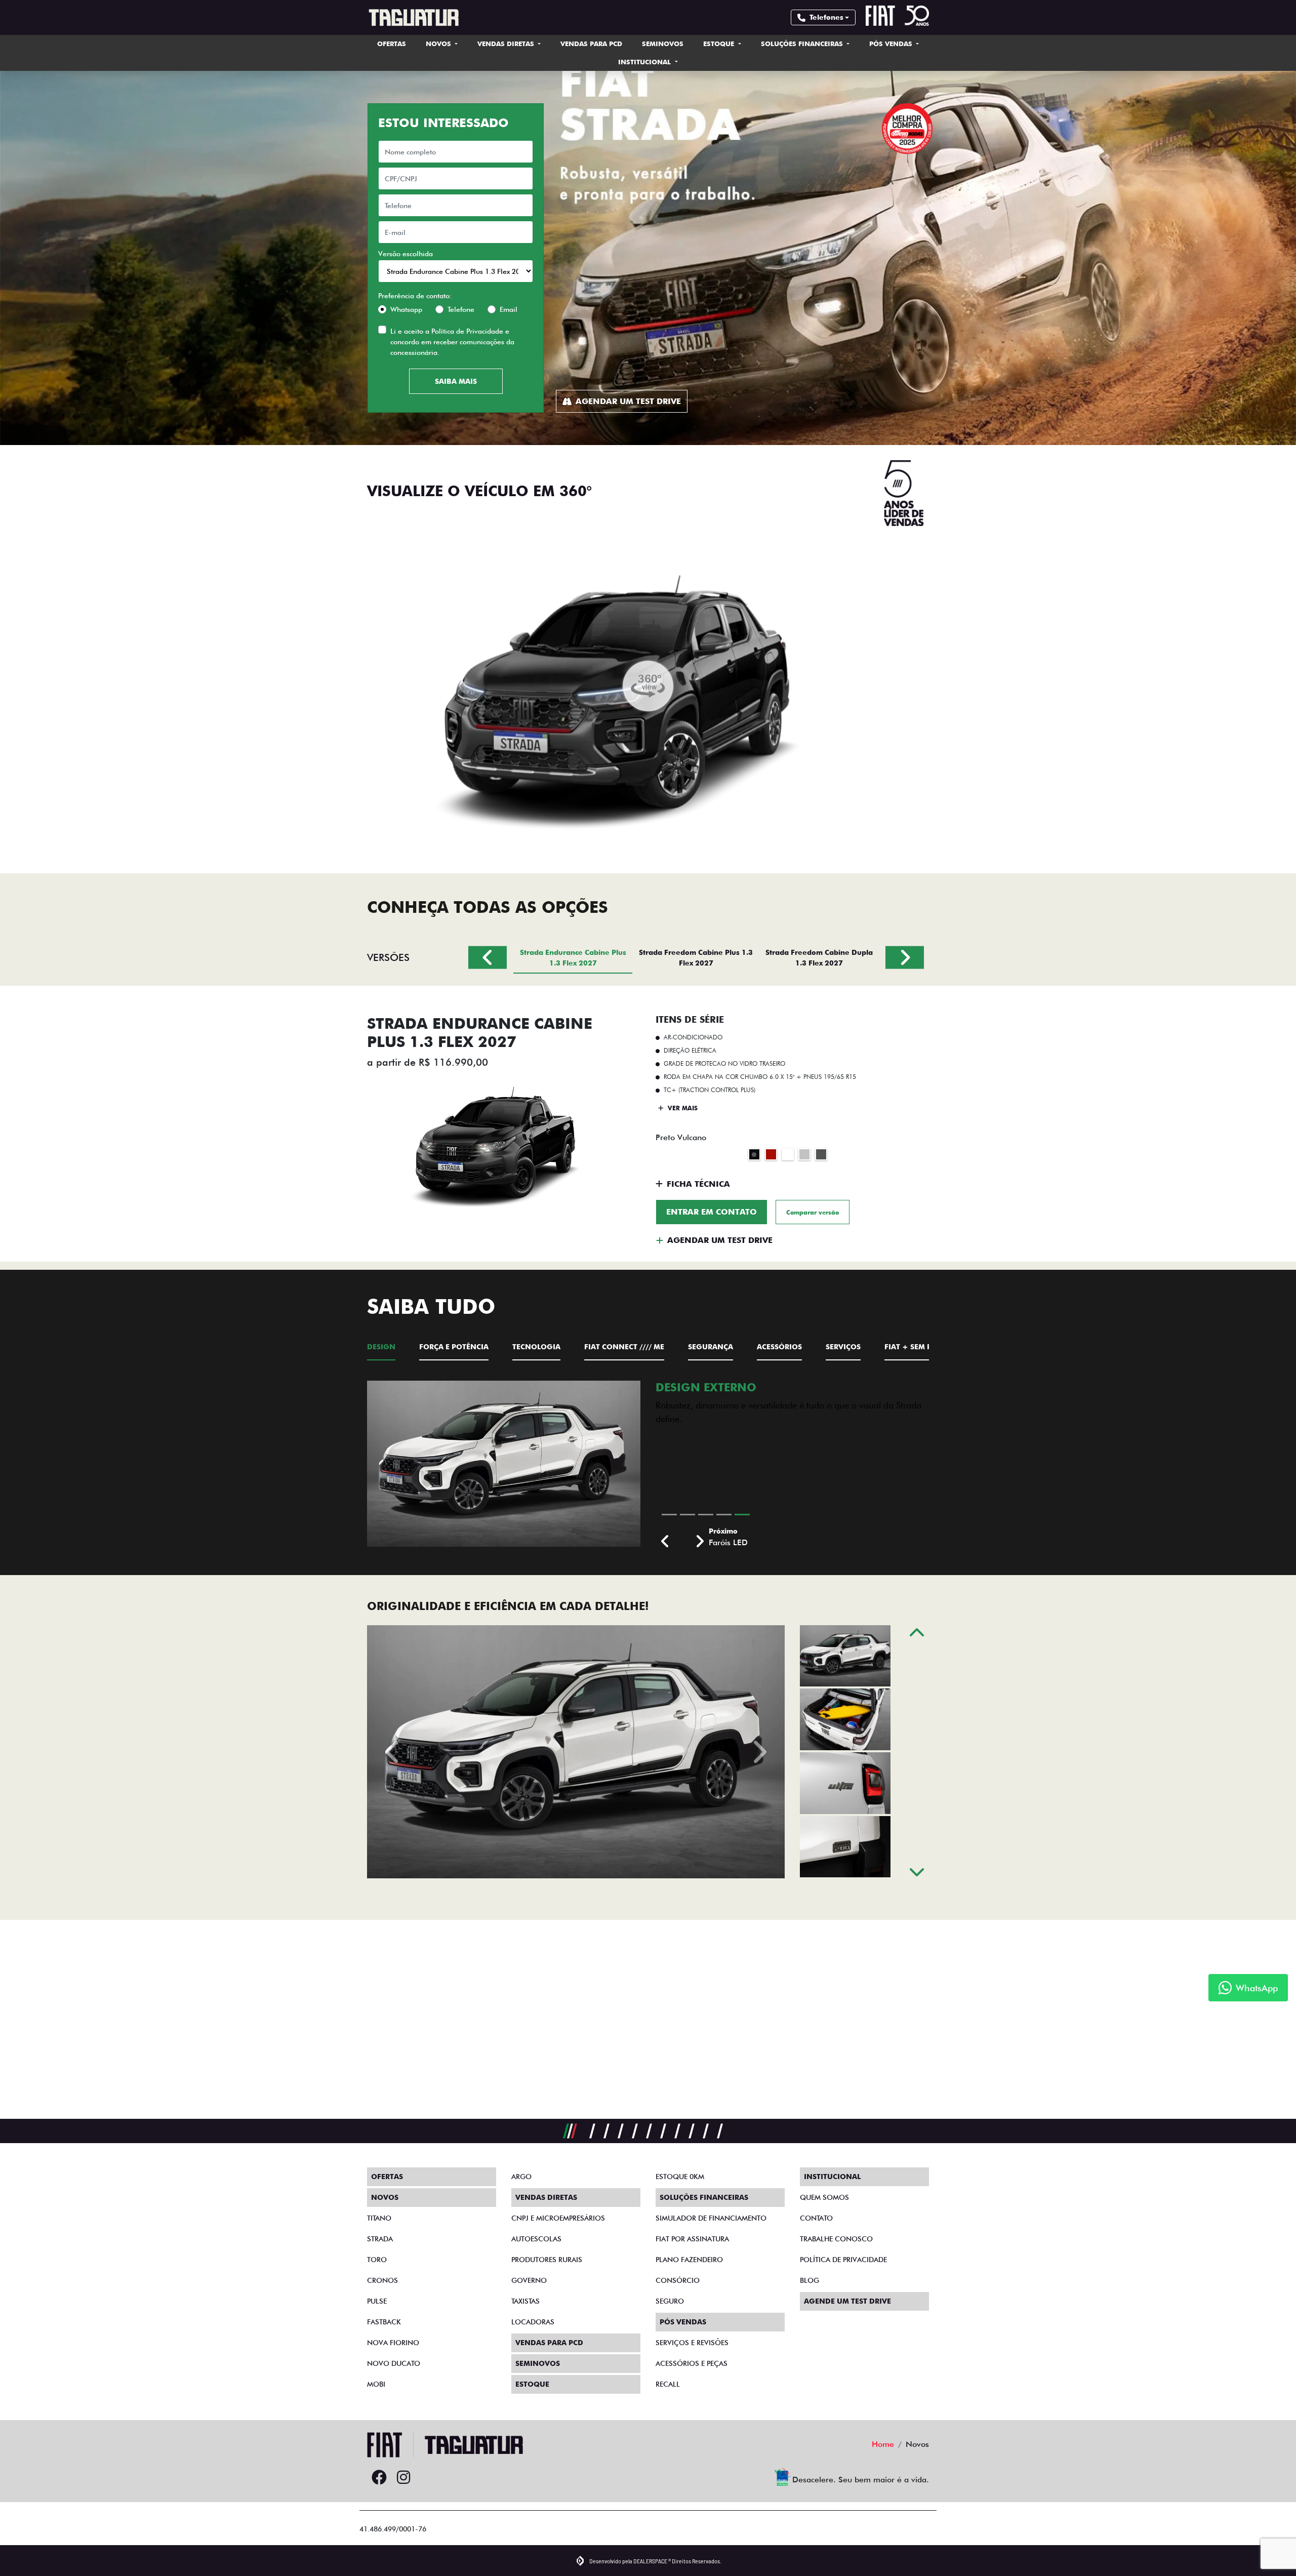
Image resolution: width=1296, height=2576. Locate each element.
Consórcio (678, 2280)
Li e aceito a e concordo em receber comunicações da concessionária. (452, 342)
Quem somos (824, 2197)
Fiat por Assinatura (692, 2239)
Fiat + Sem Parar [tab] (918, 1347)
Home (883, 2444)
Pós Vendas (892, 44)
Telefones (826, 17)
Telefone (461, 309)
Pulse (377, 2301)
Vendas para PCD (591, 44)
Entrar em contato (712, 1212)
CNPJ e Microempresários (558, 2218)
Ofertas (392, 44)
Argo (521, 2177)
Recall (668, 2384)
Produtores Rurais (547, 2260)
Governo (529, 2280)
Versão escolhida (406, 254)
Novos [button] (439, 44)
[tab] (573, 957)
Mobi (376, 2384)
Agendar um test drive (628, 401)
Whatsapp (406, 309)
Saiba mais (456, 381)
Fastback (384, 2322)
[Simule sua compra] (428, 2478)
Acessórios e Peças (692, 2363)
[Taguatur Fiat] (413, 17)
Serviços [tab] (843, 1347)
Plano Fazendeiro (689, 2260)
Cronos (382, 2280)
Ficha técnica (698, 1184)
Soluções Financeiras (803, 44)
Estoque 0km (680, 2177)
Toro (377, 2260)
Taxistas (525, 2301)
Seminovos (663, 44)
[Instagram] (403, 2478)
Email (509, 309)
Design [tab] (381, 1347)
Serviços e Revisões (692, 2343)
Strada (380, 2239)
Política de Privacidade (467, 331)
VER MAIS (682, 1108)
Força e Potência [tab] (454, 1347)
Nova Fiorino (393, 2343)
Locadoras (533, 2322)
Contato (816, 2218)
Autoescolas (536, 2239)
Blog (809, 2280)
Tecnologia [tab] (536, 1347)
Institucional (645, 62)
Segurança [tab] (711, 1347)
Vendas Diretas (507, 44)
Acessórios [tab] (779, 1347)
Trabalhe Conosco (836, 2239)
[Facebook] (379, 2478)
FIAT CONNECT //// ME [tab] (624, 1347)
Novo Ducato (394, 2363)
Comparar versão (813, 1212)
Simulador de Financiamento (711, 2218)
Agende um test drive (847, 2301)
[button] (665, 1542)
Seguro (670, 2301)
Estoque (720, 44)
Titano (379, 2218)
